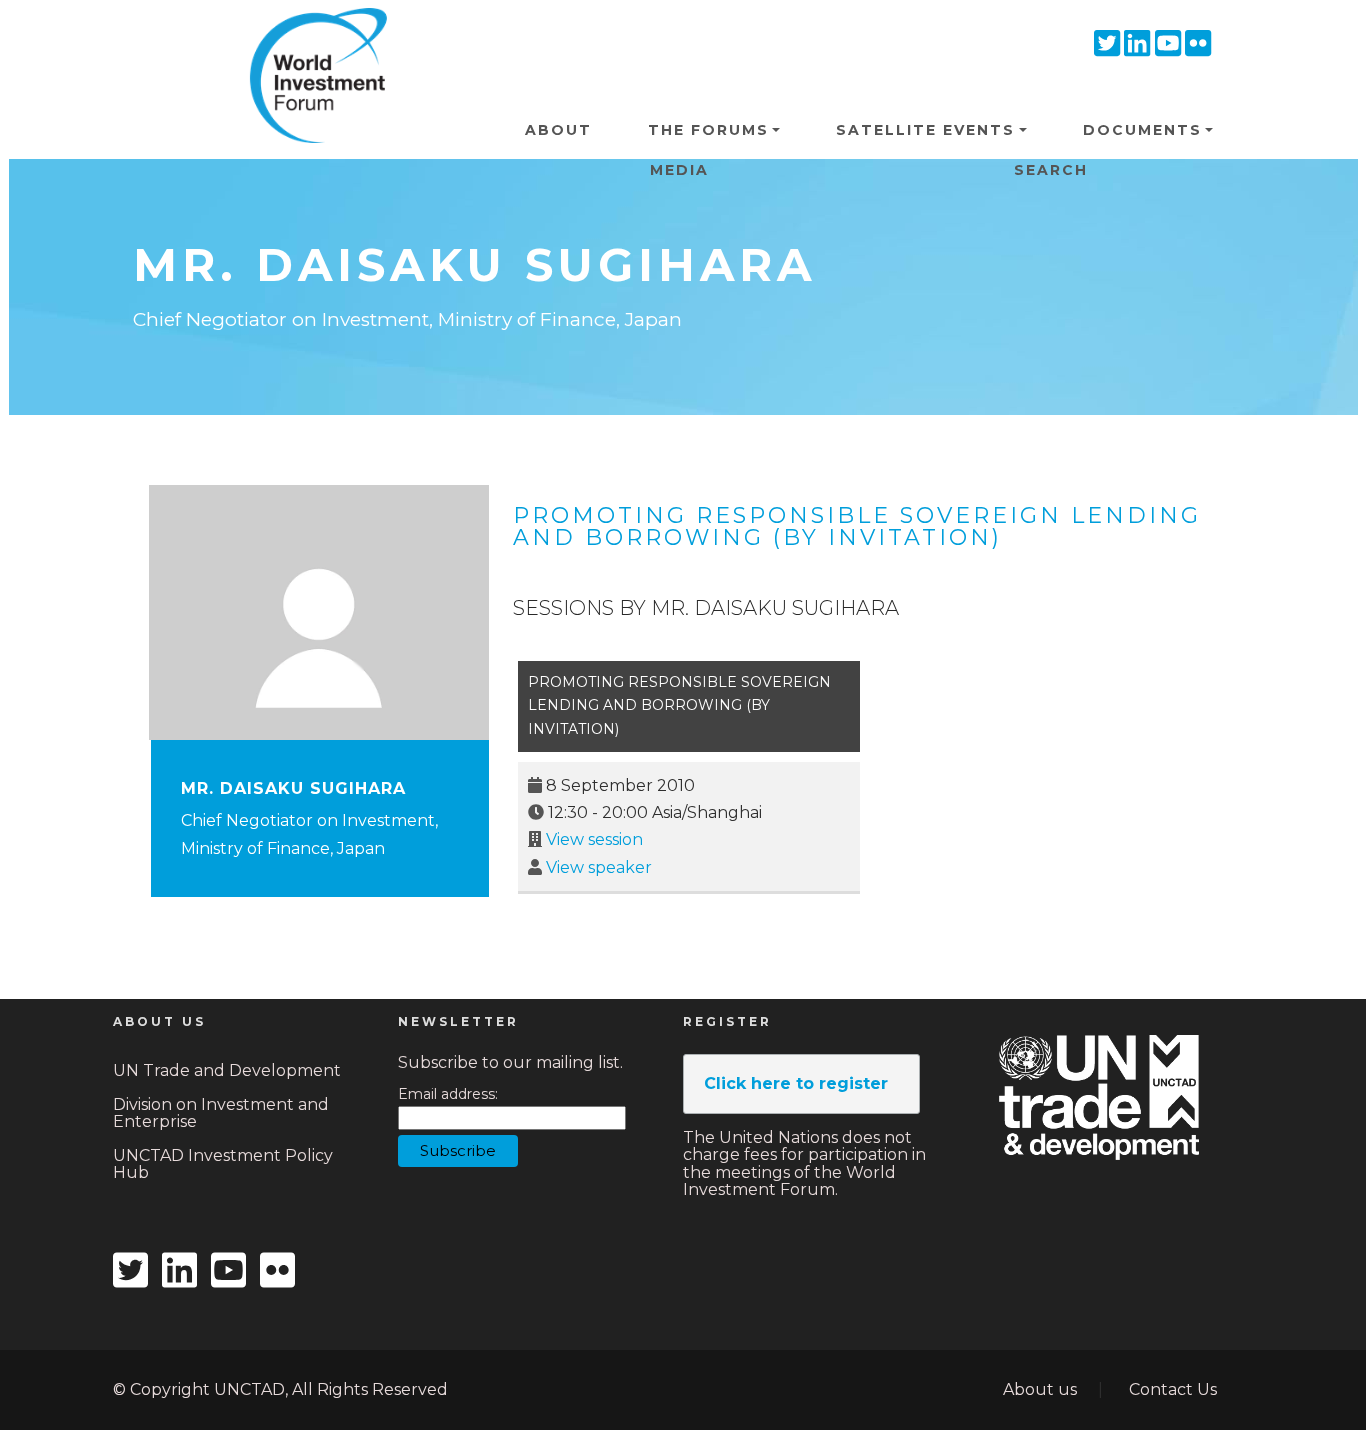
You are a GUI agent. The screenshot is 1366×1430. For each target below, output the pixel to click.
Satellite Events (925, 130)
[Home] (311, 39)
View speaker (599, 867)
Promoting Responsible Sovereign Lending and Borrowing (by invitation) (857, 526)
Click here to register (796, 1083)
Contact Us (1173, 1389)
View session (594, 839)
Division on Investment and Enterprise (221, 1113)
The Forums (708, 130)
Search (1051, 170)
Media (679, 170)
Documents (1142, 130)
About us (1040, 1389)
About (558, 130)
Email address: (448, 1094)
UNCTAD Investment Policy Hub (223, 1164)
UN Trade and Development (227, 1070)
